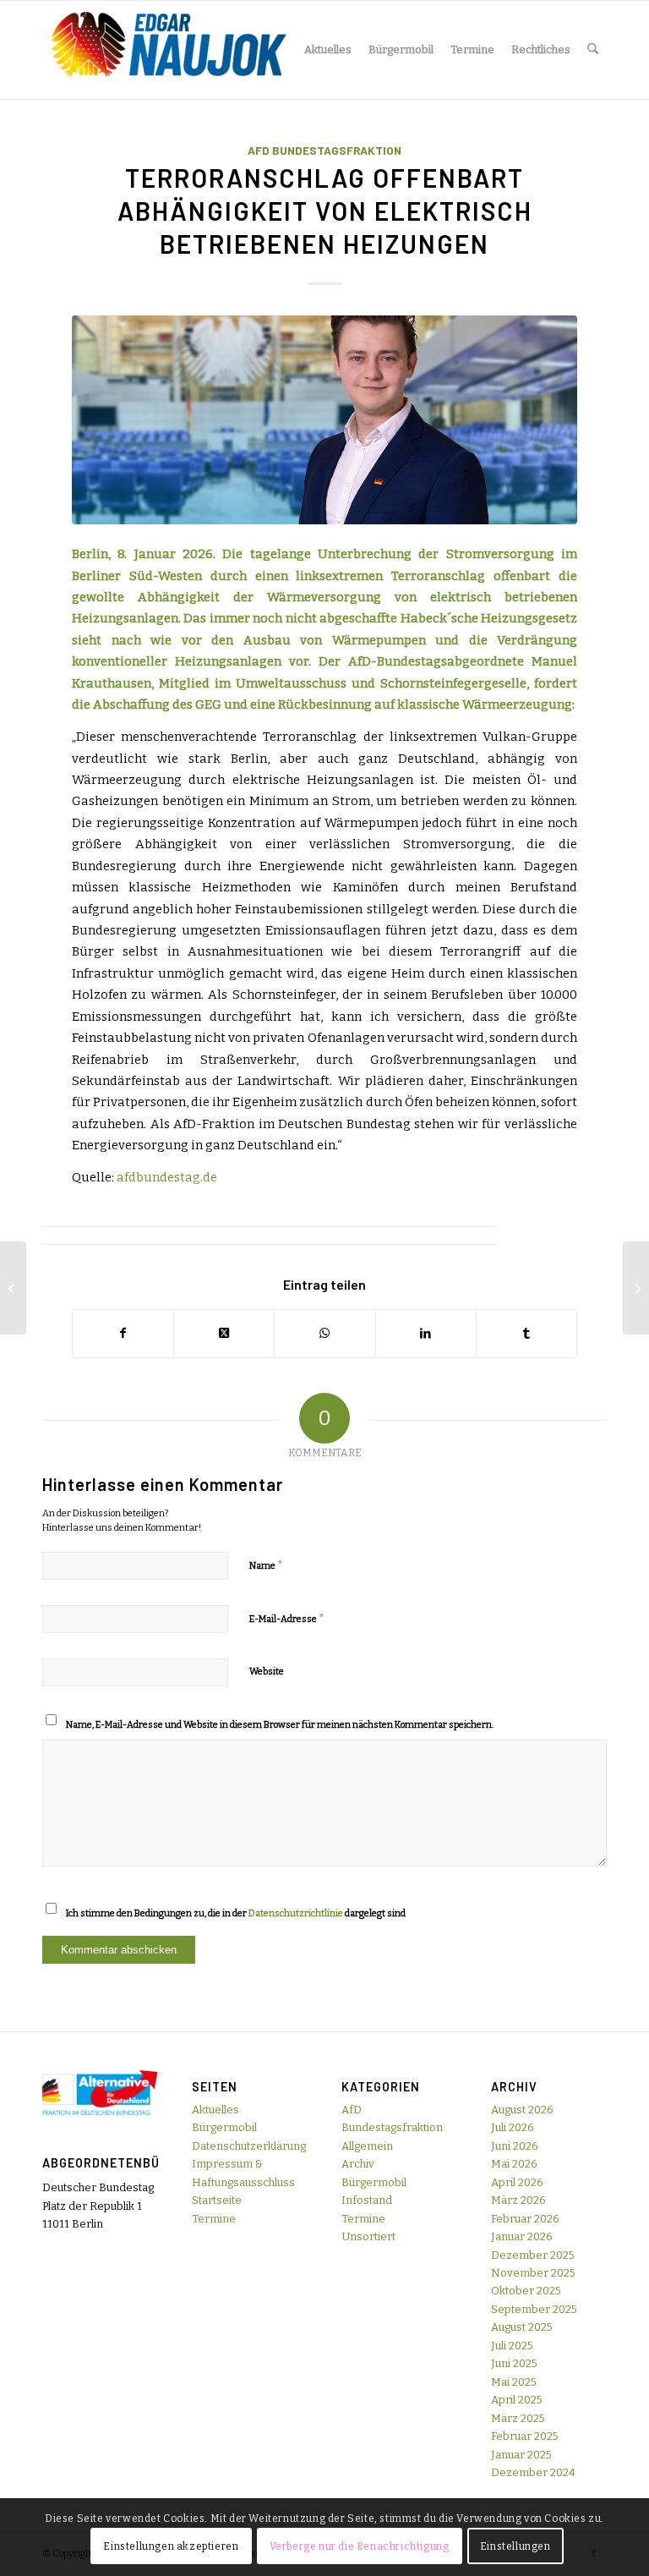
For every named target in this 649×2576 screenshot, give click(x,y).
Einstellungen (515, 2546)
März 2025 (518, 2418)
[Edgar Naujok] (169, 50)
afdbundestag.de (167, 1177)
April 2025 (517, 2400)
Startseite (217, 2200)
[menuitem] (328, 50)
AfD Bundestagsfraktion (324, 151)
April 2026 (517, 2182)
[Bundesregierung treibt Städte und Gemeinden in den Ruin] (636, 1288)
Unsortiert (368, 2236)
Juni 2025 (514, 2363)
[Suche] (593, 50)
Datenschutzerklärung (249, 2146)
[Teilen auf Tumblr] (526, 1333)
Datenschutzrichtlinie (296, 1913)
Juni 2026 (515, 2146)
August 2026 (522, 2110)
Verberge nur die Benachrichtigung (360, 2546)
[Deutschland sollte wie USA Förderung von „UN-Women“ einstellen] (13, 1288)
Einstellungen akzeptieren (171, 2546)
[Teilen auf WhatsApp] (324, 1333)
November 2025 (533, 2273)
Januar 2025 (521, 2455)
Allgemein (367, 2146)
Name (266, 1565)
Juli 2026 (513, 2127)
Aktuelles (215, 2110)
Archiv (358, 2164)
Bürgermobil (224, 2127)
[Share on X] (224, 1333)
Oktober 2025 (526, 2291)
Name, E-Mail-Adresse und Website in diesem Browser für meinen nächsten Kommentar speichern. (280, 1725)
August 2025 (522, 2327)
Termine (214, 2219)
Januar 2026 (522, 2236)
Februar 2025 (525, 2436)
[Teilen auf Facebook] (123, 1333)
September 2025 (534, 2309)
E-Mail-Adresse (287, 1618)
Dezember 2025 (533, 2255)
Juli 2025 (512, 2346)
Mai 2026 (514, 2164)
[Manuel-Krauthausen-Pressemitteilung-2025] (324, 420)
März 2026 (518, 2200)
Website (267, 1672)
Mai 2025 (514, 2382)
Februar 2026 (525, 2219)
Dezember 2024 (533, 2472)
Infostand (367, 2200)
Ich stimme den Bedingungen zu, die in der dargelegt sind (236, 1913)
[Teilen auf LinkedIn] (426, 1333)
